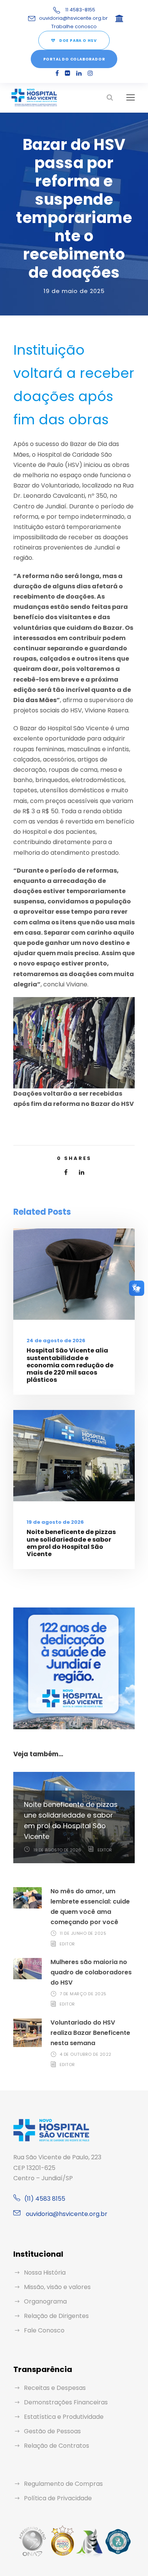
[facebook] (57, 73)
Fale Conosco (44, 2330)
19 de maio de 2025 (74, 291)
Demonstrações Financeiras (66, 2402)
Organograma (45, 2301)
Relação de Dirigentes (56, 2316)
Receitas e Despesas (55, 2388)
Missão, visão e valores (57, 2287)
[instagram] (90, 73)
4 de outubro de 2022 (86, 2054)
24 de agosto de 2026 (56, 1341)
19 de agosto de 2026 (55, 1522)
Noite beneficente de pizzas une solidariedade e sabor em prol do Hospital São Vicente (71, 1543)
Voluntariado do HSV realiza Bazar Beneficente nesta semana (90, 2033)
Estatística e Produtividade (64, 2417)
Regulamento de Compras (63, 2484)
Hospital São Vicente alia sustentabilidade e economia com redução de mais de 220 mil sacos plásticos (70, 1365)
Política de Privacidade (58, 2498)
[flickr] (68, 73)
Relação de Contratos (57, 2446)
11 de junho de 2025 (83, 1933)
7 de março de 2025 (83, 1994)
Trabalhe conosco (74, 26)
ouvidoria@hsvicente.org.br (73, 18)
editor (105, 1850)
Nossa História (45, 2273)
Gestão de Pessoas (52, 2431)
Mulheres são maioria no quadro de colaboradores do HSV (91, 1972)
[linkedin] (79, 73)
